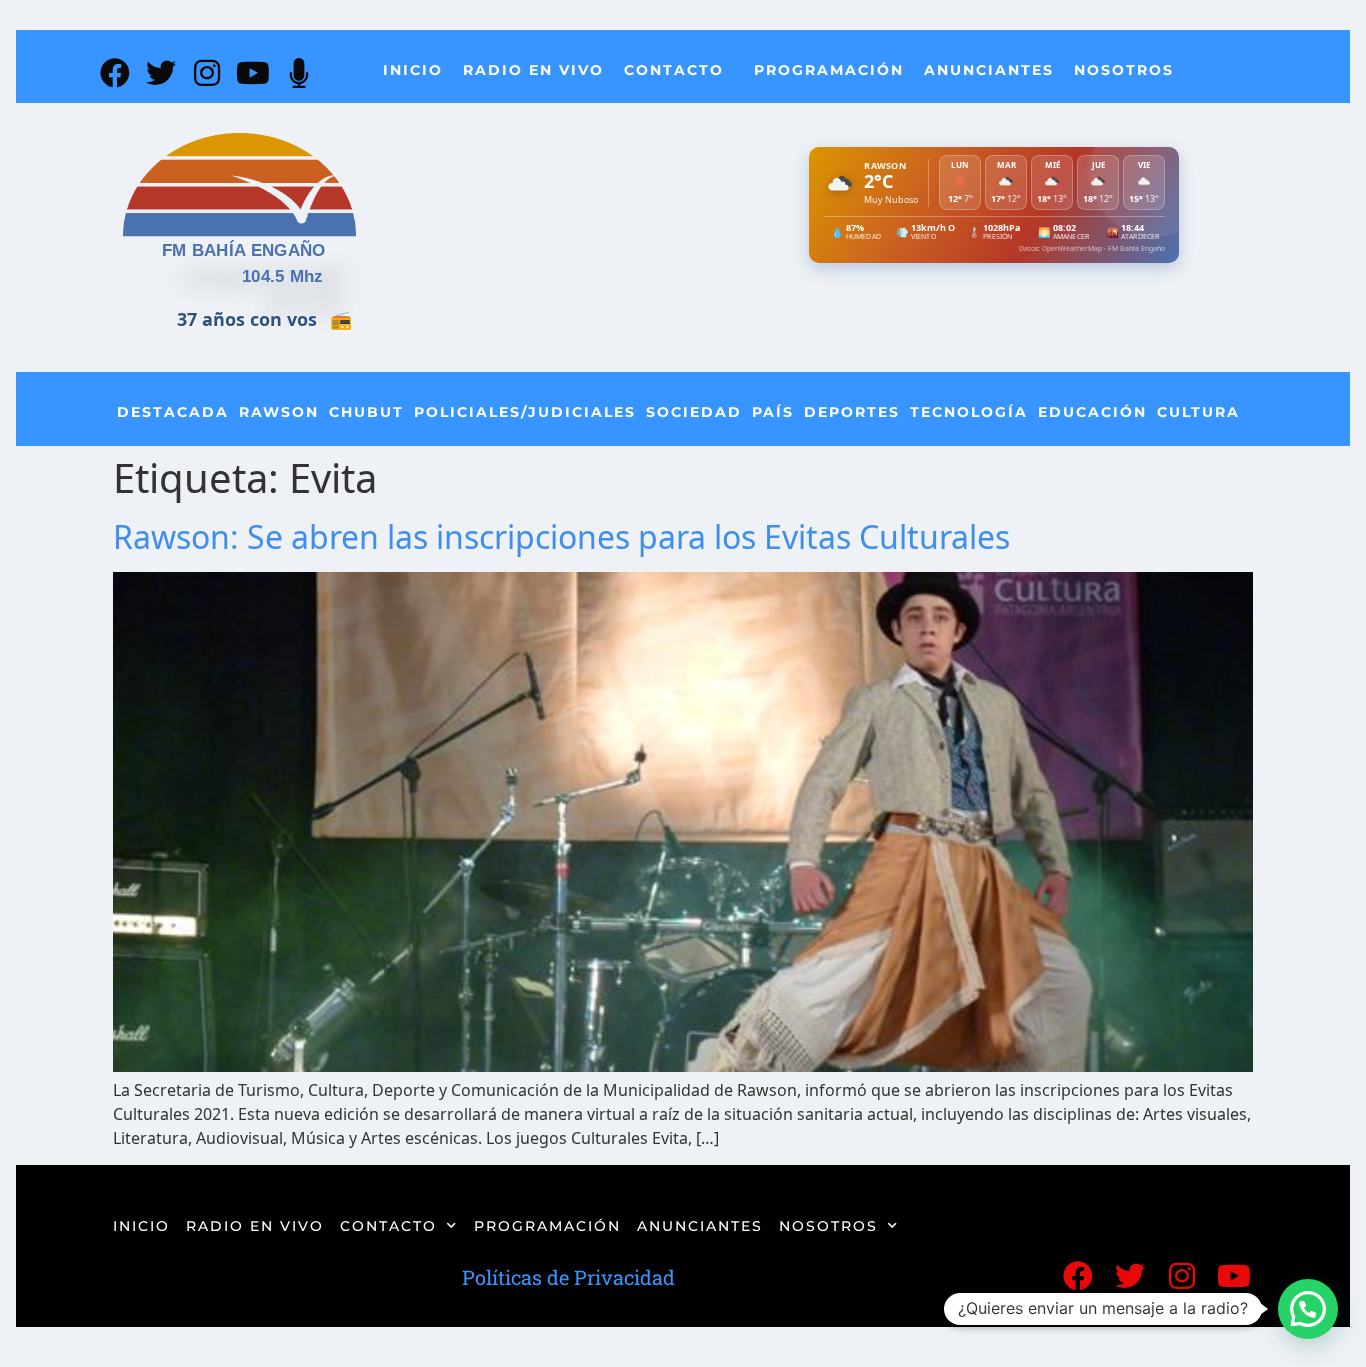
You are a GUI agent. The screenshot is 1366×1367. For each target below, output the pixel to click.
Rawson (279, 412)
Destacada (173, 412)
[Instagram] (207, 73)
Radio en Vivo (533, 70)
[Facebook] (115, 73)
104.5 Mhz (283, 276)
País (773, 412)
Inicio (413, 70)
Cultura (1198, 412)
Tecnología (969, 412)
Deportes (852, 412)
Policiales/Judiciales (525, 412)
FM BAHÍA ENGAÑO (244, 250)
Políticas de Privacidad (568, 1277)
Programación (829, 70)
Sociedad (694, 412)
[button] (1308, 1309)
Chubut (366, 412)
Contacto (674, 70)
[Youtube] (253, 73)
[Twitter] (161, 73)
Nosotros (1124, 70)
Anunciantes (989, 70)
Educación (1092, 412)
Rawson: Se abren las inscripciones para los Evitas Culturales (561, 536)
